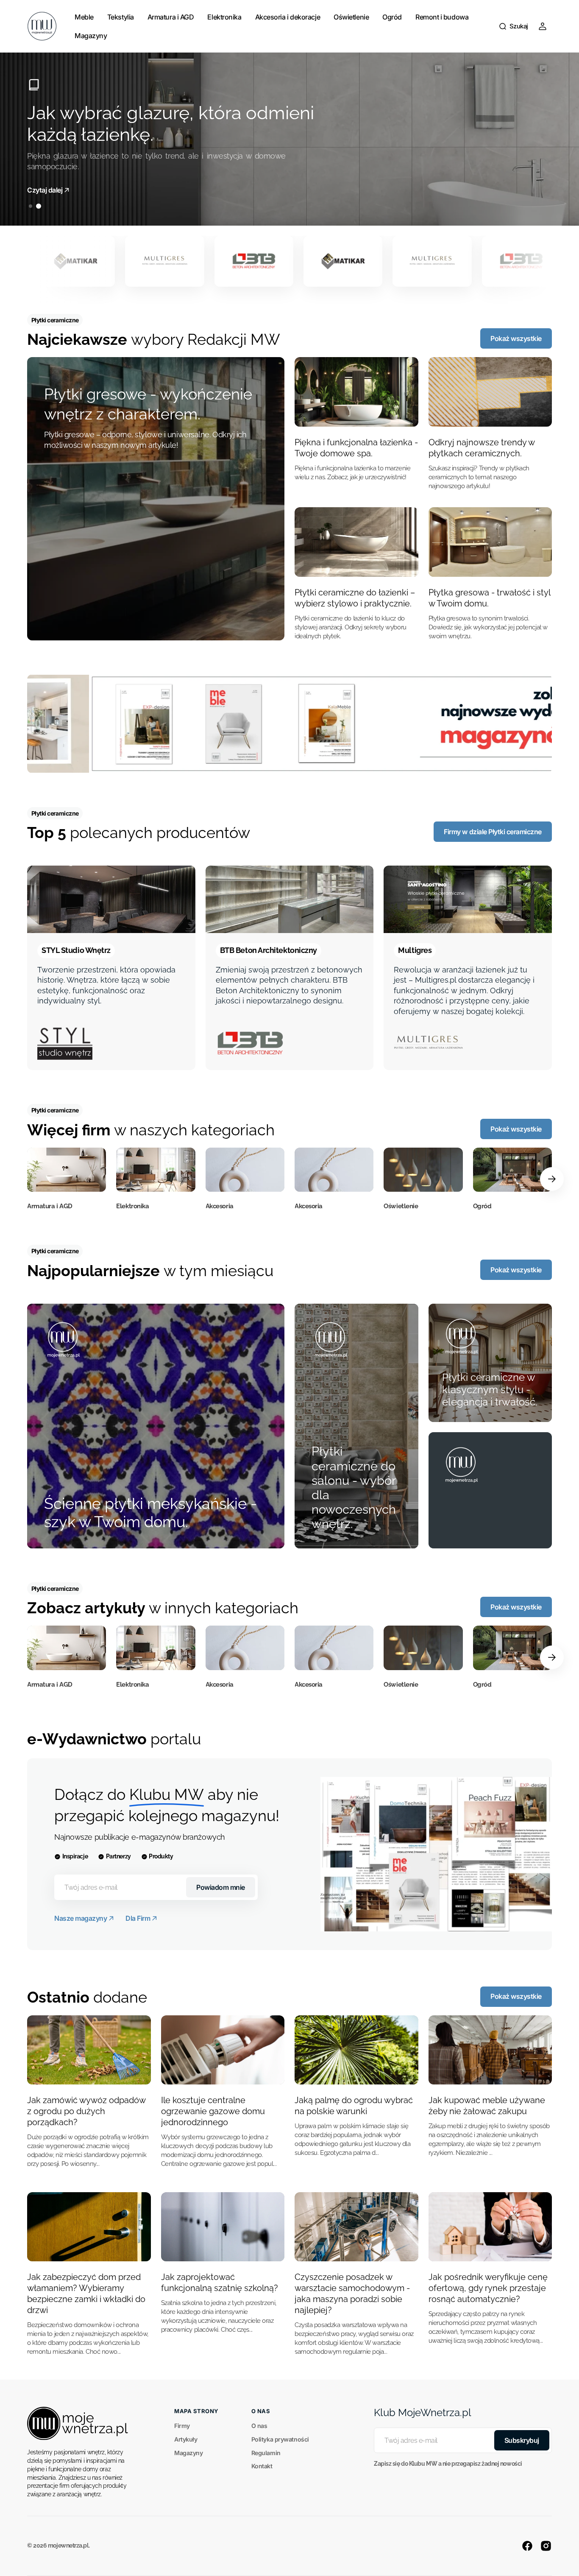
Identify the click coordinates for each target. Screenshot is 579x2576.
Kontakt (262, 2466)
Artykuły (186, 2439)
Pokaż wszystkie (516, 338)
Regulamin (266, 2453)
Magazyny (188, 2453)
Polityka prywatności (280, 2439)
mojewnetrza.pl (68, 2545)
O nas (259, 2426)
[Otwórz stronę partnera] (289, 724)
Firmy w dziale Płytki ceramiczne (493, 832)
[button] (513, 26)
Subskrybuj (522, 2440)
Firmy (182, 2426)
